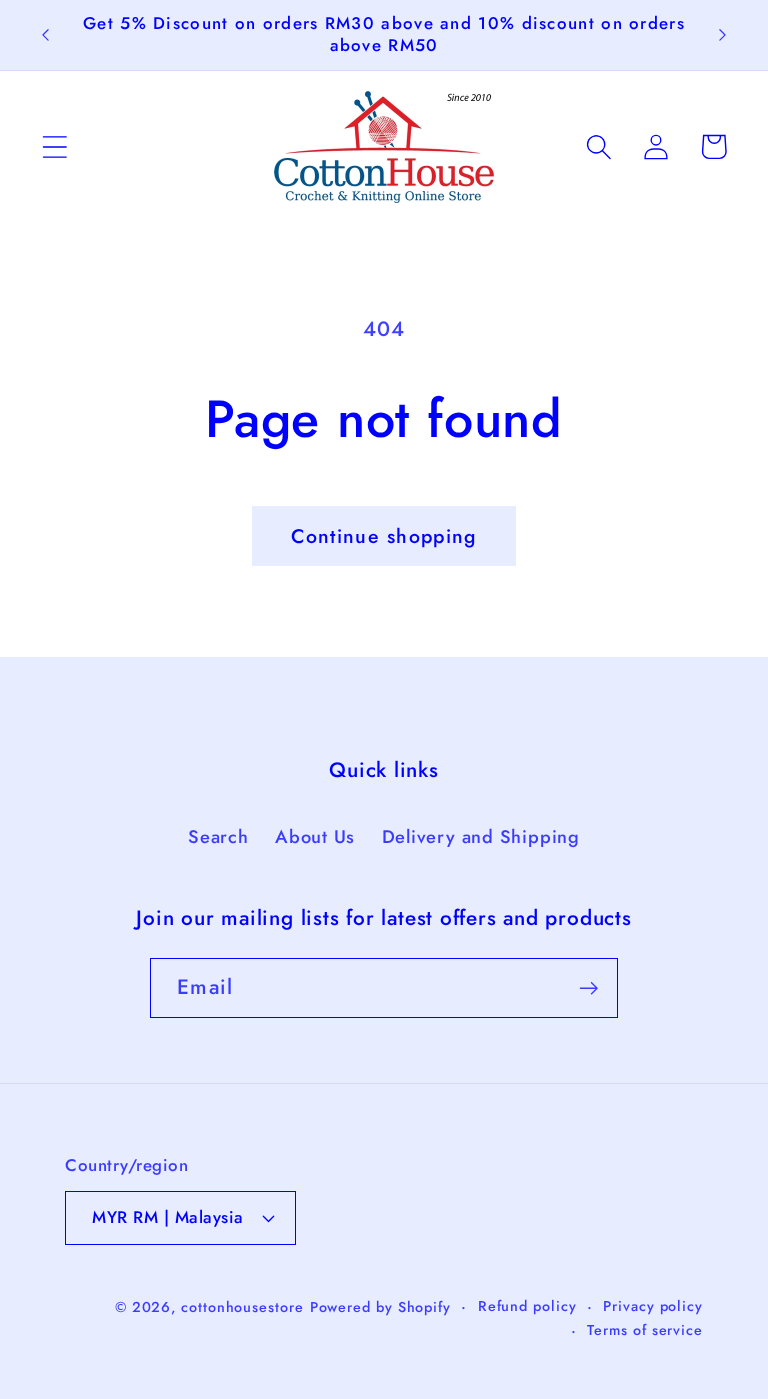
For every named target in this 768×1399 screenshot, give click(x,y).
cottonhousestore (242, 1307)
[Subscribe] (588, 988)
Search (218, 837)
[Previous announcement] (45, 35)
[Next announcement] (723, 35)
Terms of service (645, 1330)
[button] (54, 146)
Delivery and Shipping (481, 837)
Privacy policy (653, 1306)
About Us (315, 837)
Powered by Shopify (380, 1307)
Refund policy (527, 1306)
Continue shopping (383, 536)
